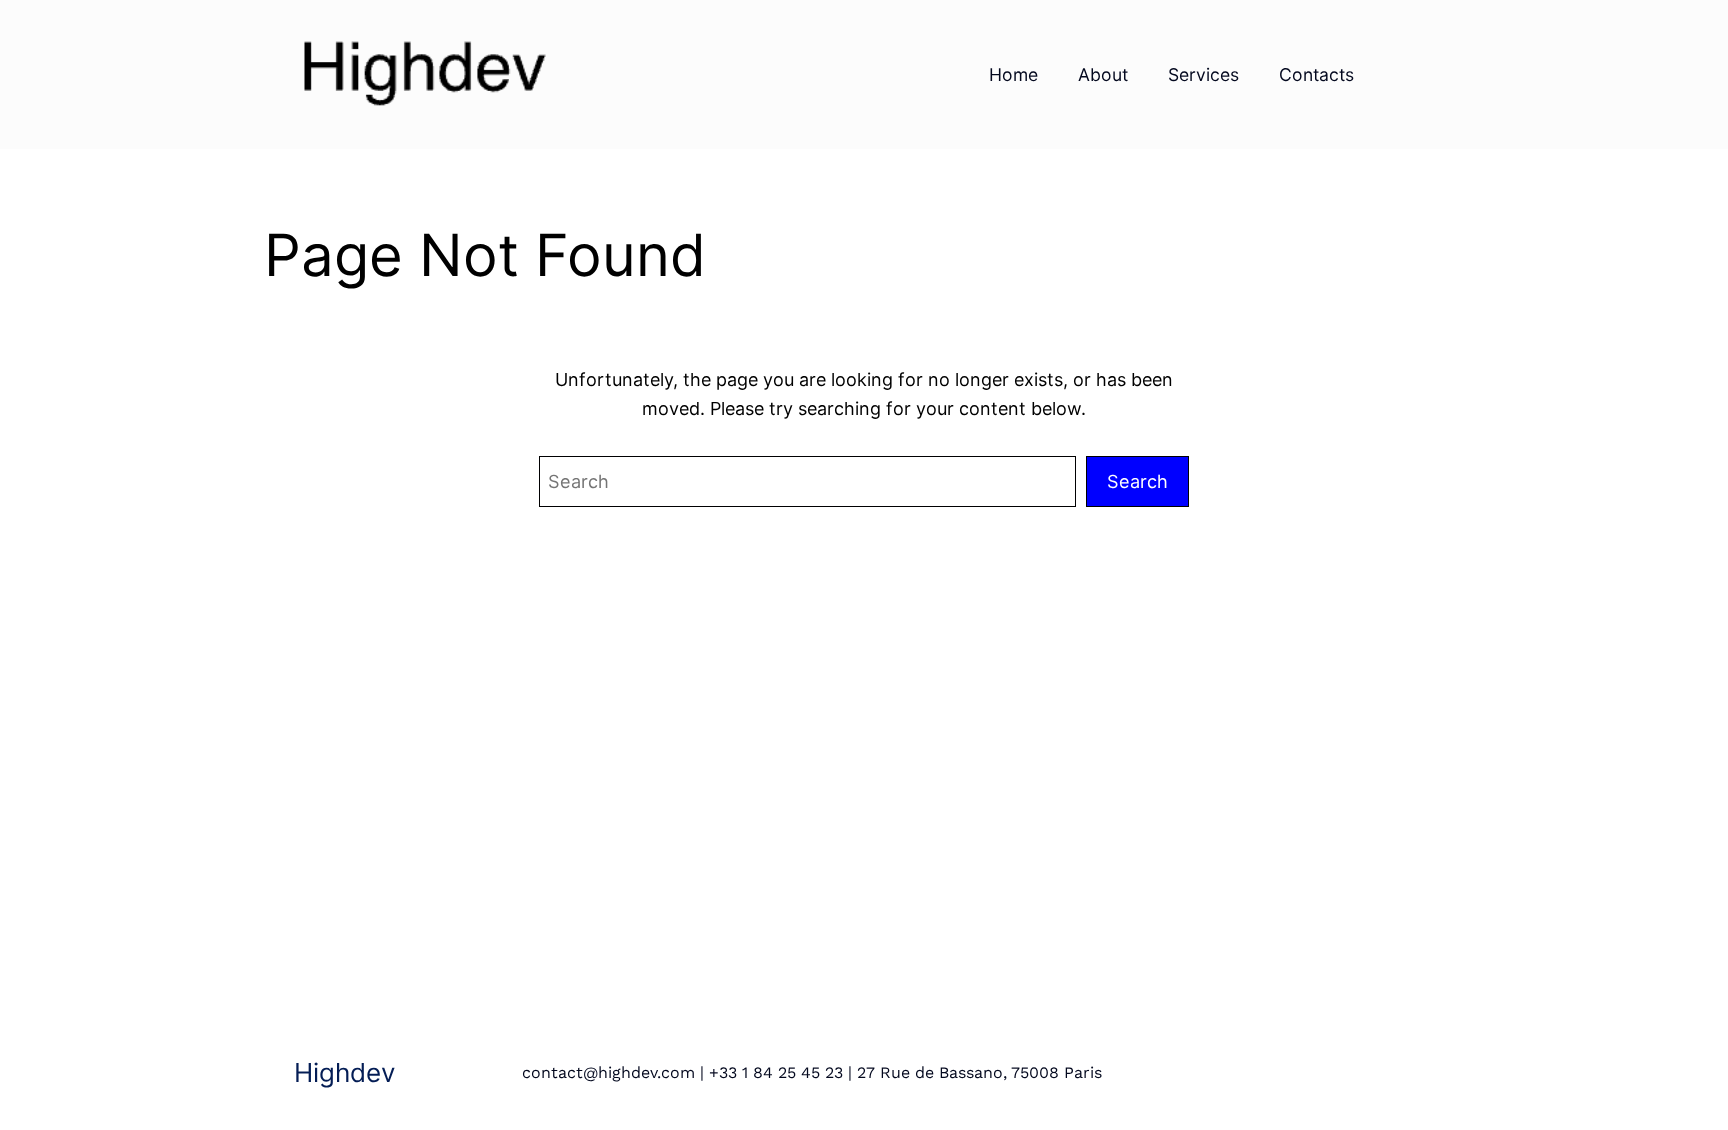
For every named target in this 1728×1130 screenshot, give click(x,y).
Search (1137, 481)
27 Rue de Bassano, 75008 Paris (979, 1072)
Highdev (344, 1072)
